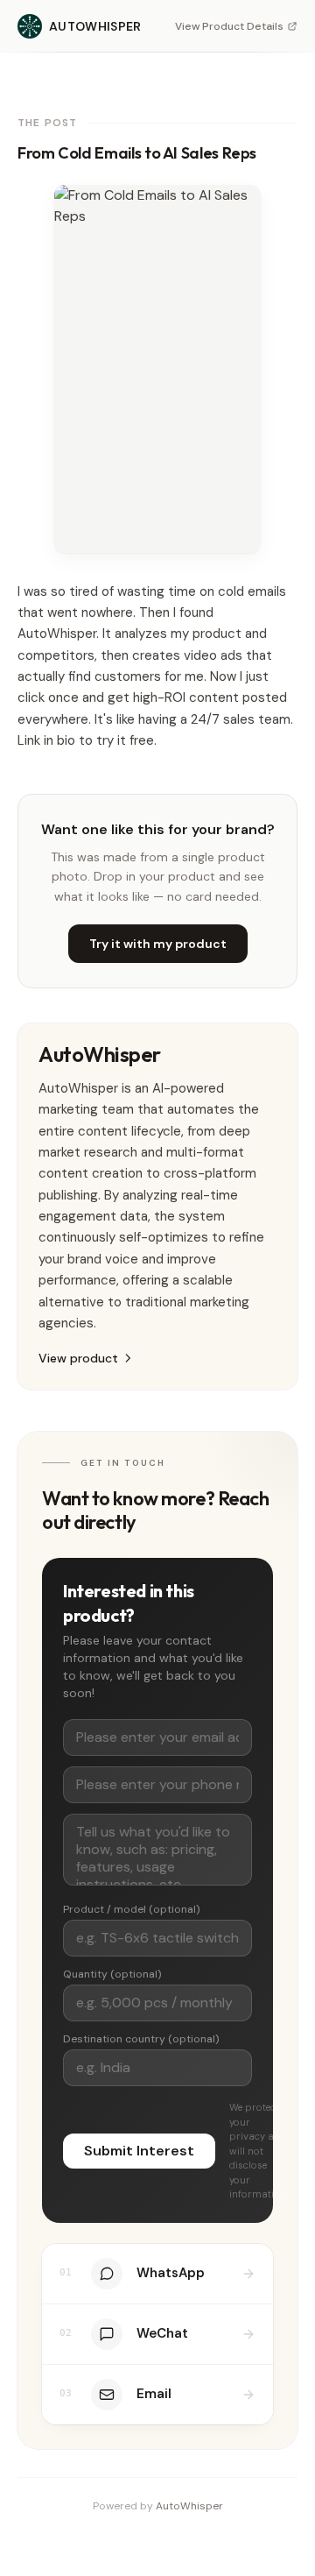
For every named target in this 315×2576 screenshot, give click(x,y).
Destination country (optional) (141, 2039)
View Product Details (229, 26)
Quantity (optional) (112, 1974)
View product (78, 1358)
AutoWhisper (189, 2506)
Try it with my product (158, 944)
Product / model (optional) (131, 1909)
